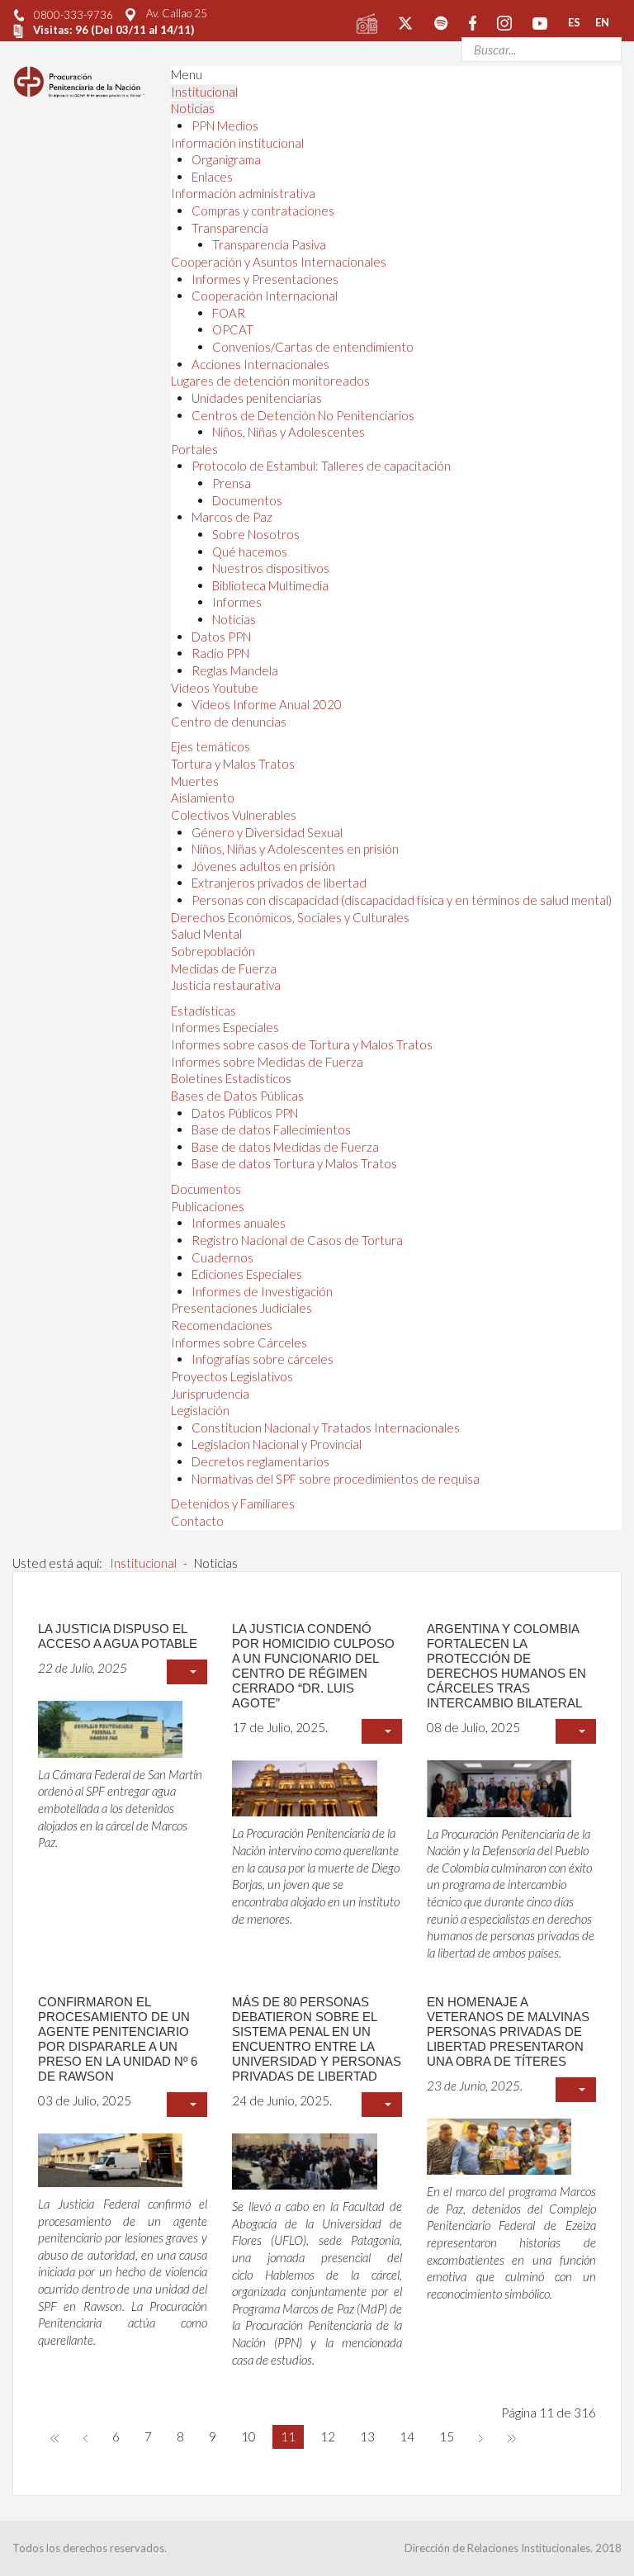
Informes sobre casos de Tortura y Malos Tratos (302, 1044)
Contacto (197, 1521)
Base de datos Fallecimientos (271, 1129)
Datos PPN (221, 637)
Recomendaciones (222, 1325)
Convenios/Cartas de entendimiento (313, 347)
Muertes (195, 781)
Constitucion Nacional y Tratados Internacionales (326, 1428)
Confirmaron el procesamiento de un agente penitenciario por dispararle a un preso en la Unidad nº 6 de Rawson (118, 2039)
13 (367, 2436)
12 (328, 2436)
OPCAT (233, 329)
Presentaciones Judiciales (241, 1308)
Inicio (54, 2437)
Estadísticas (203, 1011)
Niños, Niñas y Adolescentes (289, 432)
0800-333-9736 (73, 15)
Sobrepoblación (213, 951)
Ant (85, 2437)
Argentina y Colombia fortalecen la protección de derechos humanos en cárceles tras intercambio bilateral (506, 1666)
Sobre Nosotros (256, 534)
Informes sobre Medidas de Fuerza (267, 1062)
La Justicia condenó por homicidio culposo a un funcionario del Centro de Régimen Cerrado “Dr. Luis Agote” (313, 1666)
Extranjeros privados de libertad (279, 883)
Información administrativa (243, 193)
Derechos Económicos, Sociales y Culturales (290, 917)
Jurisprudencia (210, 1394)
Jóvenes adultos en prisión (263, 866)
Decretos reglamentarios (260, 1461)
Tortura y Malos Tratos (233, 764)
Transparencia (230, 228)
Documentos (247, 500)
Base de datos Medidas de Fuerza (285, 1147)
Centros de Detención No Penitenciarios (303, 415)
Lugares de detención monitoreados (270, 381)
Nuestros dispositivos (271, 568)
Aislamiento (203, 798)
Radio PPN (220, 653)
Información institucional (237, 143)
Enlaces (212, 177)
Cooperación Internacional (265, 296)
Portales (194, 449)
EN (602, 22)
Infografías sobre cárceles (263, 1359)
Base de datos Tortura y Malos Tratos (294, 1163)
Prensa (232, 483)
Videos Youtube (215, 688)
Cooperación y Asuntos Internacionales (279, 262)
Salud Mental (206, 934)
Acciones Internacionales (260, 364)
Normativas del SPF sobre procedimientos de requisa (336, 1479)
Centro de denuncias (229, 722)
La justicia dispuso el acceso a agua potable (118, 1636)
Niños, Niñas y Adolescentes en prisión (295, 849)
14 (407, 2436)
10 (248, 2436)
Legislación (200, 1410)
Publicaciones (208, 1206)
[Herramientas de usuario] (187, 1672)
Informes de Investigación (262, 1291)
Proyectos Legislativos (232, 1376)
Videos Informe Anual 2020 (267, 704)
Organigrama (226, 159)
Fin (512, 2437)
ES (574, 22)
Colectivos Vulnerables (234, 815)
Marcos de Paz (232, 517)
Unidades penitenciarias (257, 398)
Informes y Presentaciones (265, 279)
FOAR (229, 313)
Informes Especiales (225, 1027)
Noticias (193, 108)
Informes (237, 602)
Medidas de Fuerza (224, 968)
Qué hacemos (250, 552)
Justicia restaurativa (226, 985)
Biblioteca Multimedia (270, 585)
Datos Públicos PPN (245, 1113)
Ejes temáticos (211, 746)
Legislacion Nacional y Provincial (277, 1444)
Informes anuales (239, 1223)
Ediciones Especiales (247, 1274)
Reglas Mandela (235, 670)
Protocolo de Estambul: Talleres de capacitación (321, 466)
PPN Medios (225, 125)
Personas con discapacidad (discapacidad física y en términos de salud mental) (402, 900)
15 (447, 2436)
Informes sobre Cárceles (239, 1342)
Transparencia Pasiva (269, 244)
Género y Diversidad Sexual (267, 832)
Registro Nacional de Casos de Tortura (297, 1240)
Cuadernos (222, 1257)
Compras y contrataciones (263, 211)
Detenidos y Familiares (233, 1503)
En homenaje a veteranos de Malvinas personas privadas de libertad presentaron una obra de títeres (508, 2031)
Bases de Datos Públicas (237, 1096)
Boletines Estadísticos (231, 1078)
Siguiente (481, 2437)
